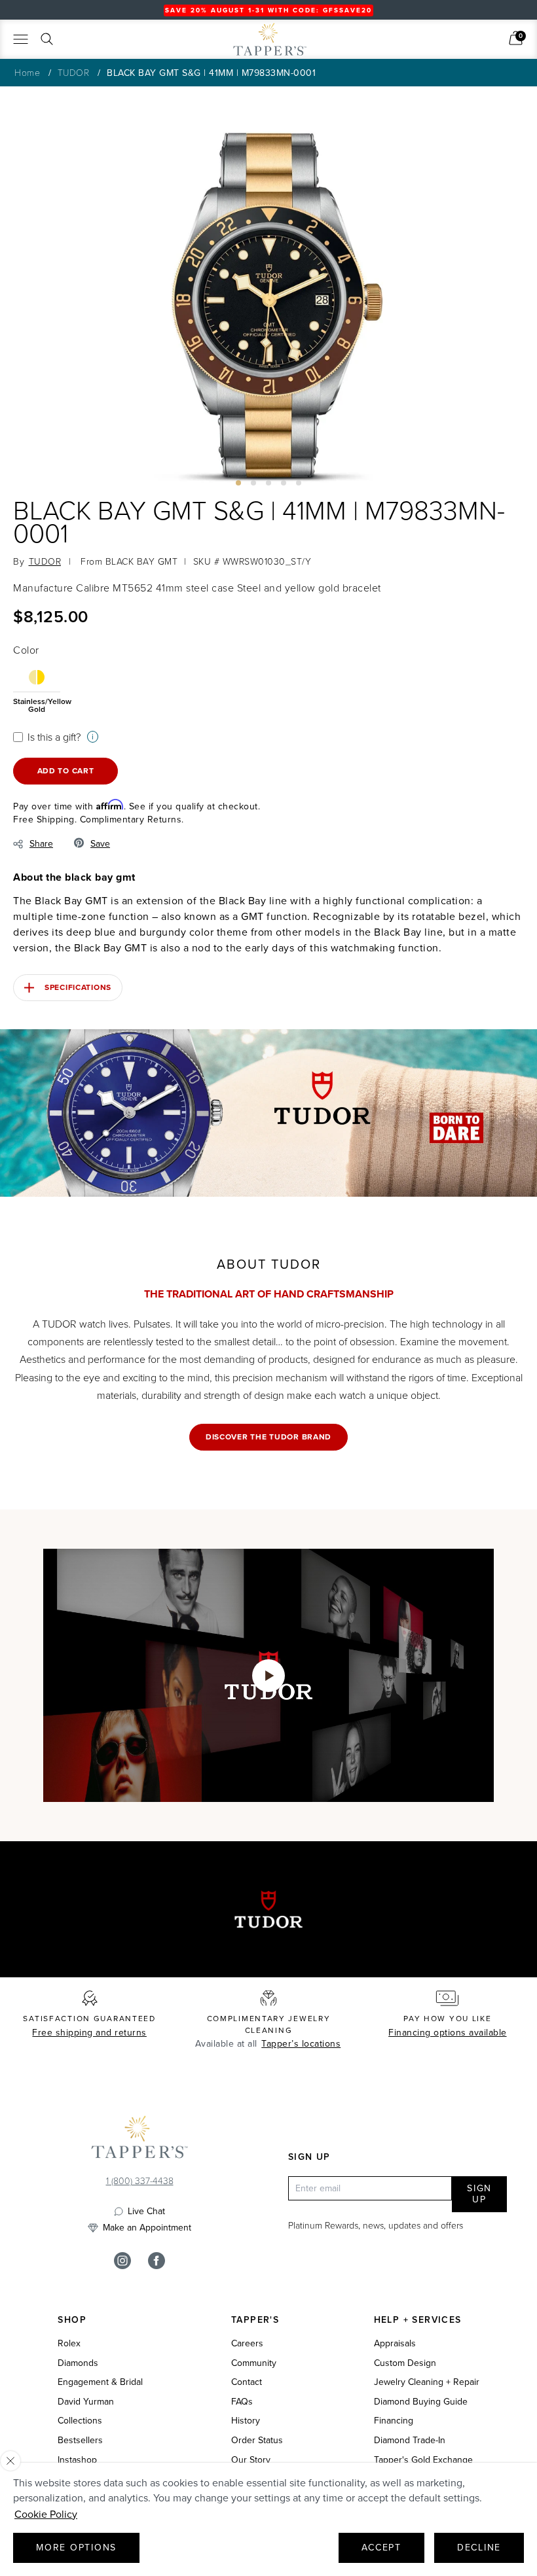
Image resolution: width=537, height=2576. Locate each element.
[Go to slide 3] (268, 483)
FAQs (242, 2402)
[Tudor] (184, 44)
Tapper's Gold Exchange (423, 2460)
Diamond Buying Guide (421, 2402)
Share (41, 844)
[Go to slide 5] (299, 483)
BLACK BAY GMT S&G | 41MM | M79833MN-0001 (211, 73)
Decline (479, 2548)
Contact (247, 2382)
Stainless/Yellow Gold (37, 704)
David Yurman (86, 2402)
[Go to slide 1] (238, 483)
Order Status (257, 2441)
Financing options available (448, 2033)
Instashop (77, 2460)
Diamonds (78, 2363)
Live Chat (146, 2212)
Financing (394, 2421)
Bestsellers (80, 2441)
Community (254, 2363)
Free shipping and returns (89, 2033)
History (246, 2421)
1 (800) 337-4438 (140, 2180)
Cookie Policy (46, 2514)
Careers (247, 2344)
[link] (516, 38)
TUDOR (74, 72)
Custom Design (405, 2363)
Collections (80, 2421)
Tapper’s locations (301, 2044)
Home (27, 72)
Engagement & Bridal (100, 2382)
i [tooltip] (93, 736)
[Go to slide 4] (284, 483)
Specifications (78, 987)
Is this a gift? (54, 737)
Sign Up (479, 2194)
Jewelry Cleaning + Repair (427, 2382)
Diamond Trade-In (410, 2441)
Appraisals (395, 2344)
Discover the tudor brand (268, 1437)
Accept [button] (381, 2548)
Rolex (69, 2344)
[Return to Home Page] (139, 2140)
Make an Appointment (147, 2228)
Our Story (251, 2460)
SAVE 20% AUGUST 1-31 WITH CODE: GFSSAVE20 (268, 10)
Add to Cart (66, 771)
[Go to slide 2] (253, 483)
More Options (76, 2548)
